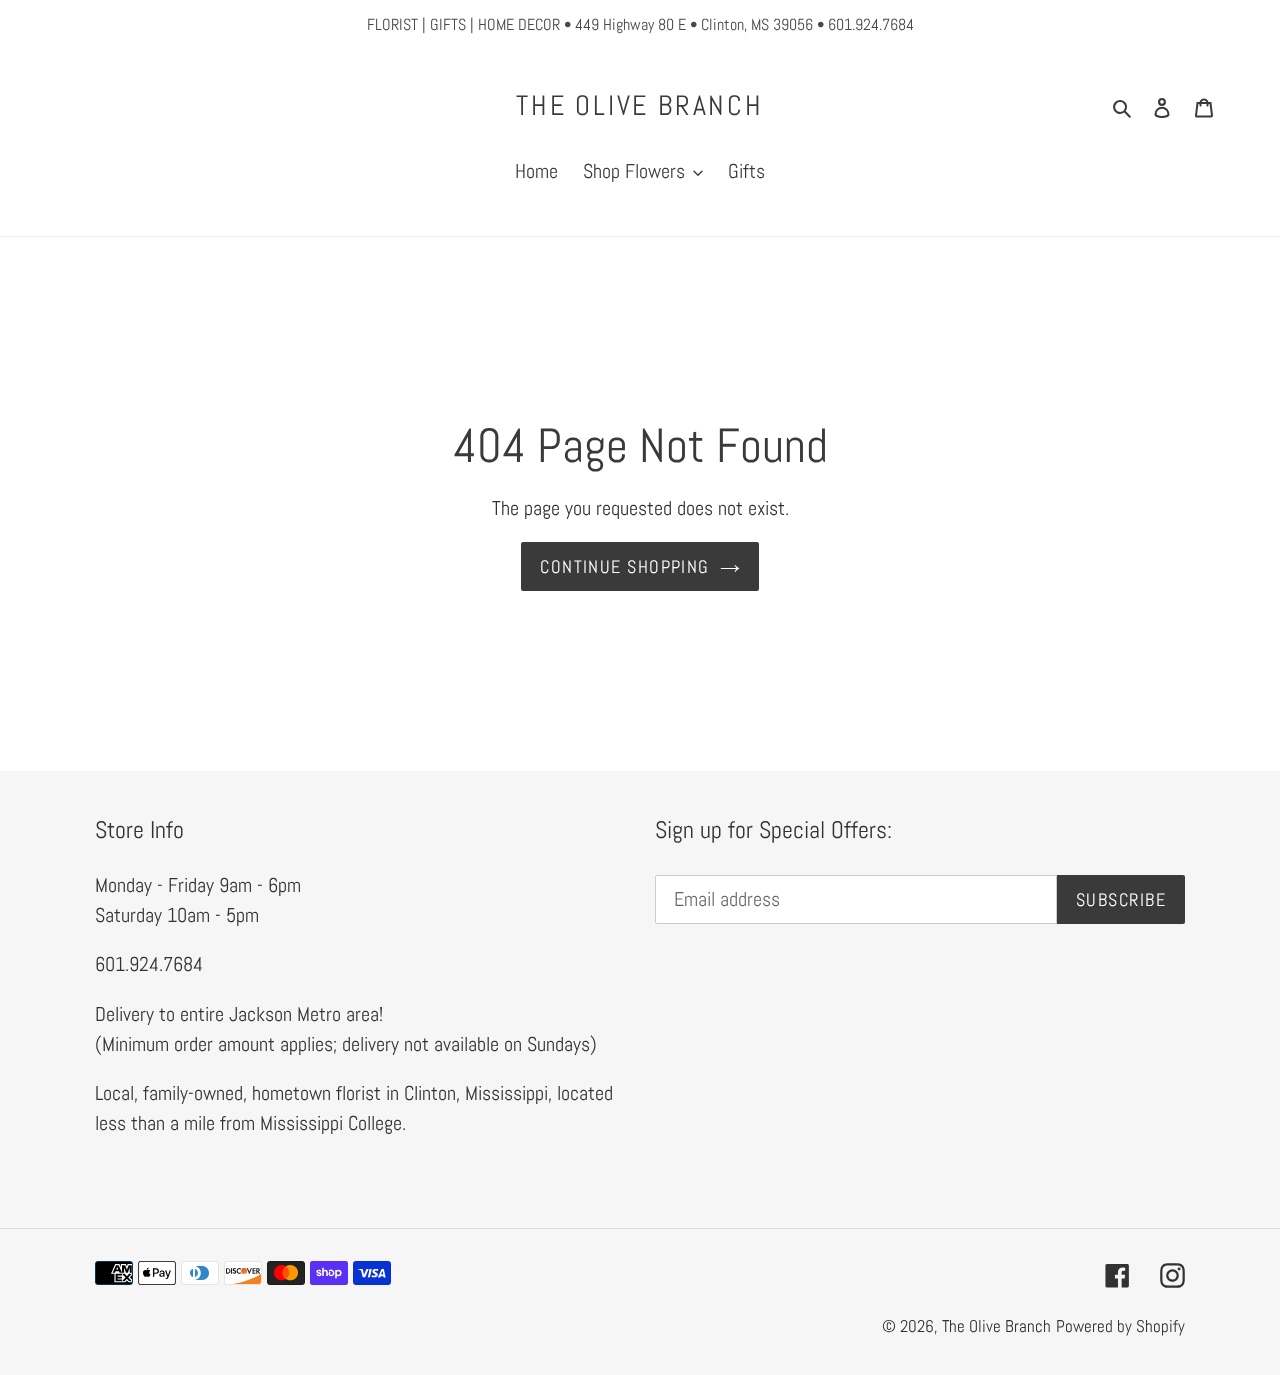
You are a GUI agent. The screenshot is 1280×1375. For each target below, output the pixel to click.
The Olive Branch (640, 106)
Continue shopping (624, 566)
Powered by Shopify (1120, 1326)
